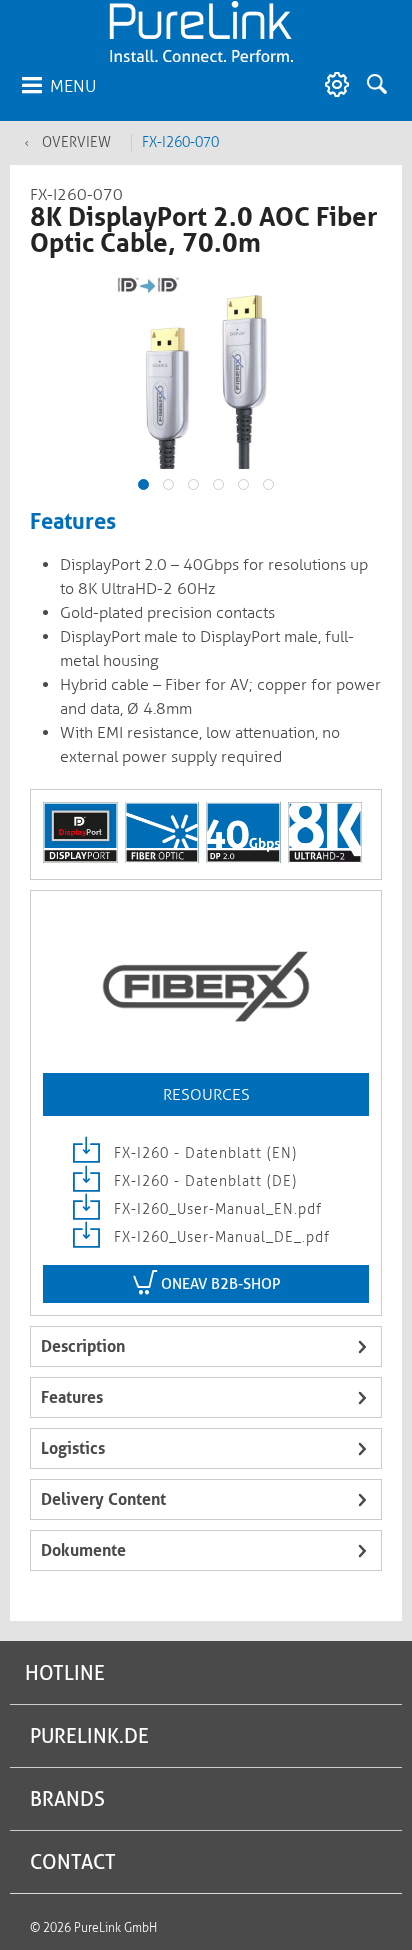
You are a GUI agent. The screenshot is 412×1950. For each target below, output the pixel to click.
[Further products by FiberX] (206, 988)
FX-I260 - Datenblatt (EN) (203, 1153)
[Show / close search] (382, 85)
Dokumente (83, 1550)
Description (83, 1346)
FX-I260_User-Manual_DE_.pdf (219, 1237)
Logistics (73, 1448)
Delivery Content (103, 1499)
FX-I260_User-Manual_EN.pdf (215, 1209)
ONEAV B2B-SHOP (218, 1284)
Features (72, 1397)
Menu (73, 86)
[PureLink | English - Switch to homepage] (201, 32)
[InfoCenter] (332, 85)
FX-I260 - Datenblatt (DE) (203, 1181)
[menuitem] (58, 85)
